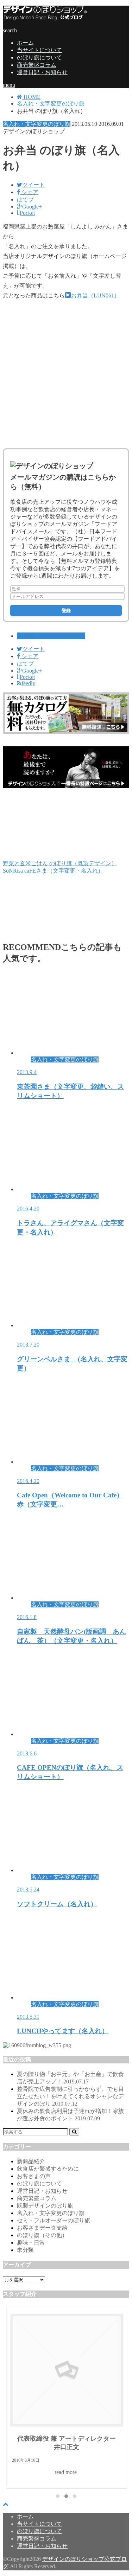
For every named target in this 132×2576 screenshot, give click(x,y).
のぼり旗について (39, 57)
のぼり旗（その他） (42, 2235)
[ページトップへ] (6, 2504)
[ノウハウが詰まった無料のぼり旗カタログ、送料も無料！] (66, 732)
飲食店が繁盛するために (48, 2169)
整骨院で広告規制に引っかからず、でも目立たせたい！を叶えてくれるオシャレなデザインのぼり (70, 2096)
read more (92, 2404)
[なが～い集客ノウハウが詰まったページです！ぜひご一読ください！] (66, 786)
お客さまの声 (34, 2176)
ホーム (25, 43)
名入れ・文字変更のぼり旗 (51, 636)
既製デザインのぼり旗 (45, 2206)
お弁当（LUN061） (95, 295)
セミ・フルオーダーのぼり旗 (54, 2220)
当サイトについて (39, 50)
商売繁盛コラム (37, 65)
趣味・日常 (31, 2243)
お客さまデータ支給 (42, 2228)
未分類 (25, 2250)
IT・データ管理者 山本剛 (92, 2378)
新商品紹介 (31, 2161)
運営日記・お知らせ (42, 72)
